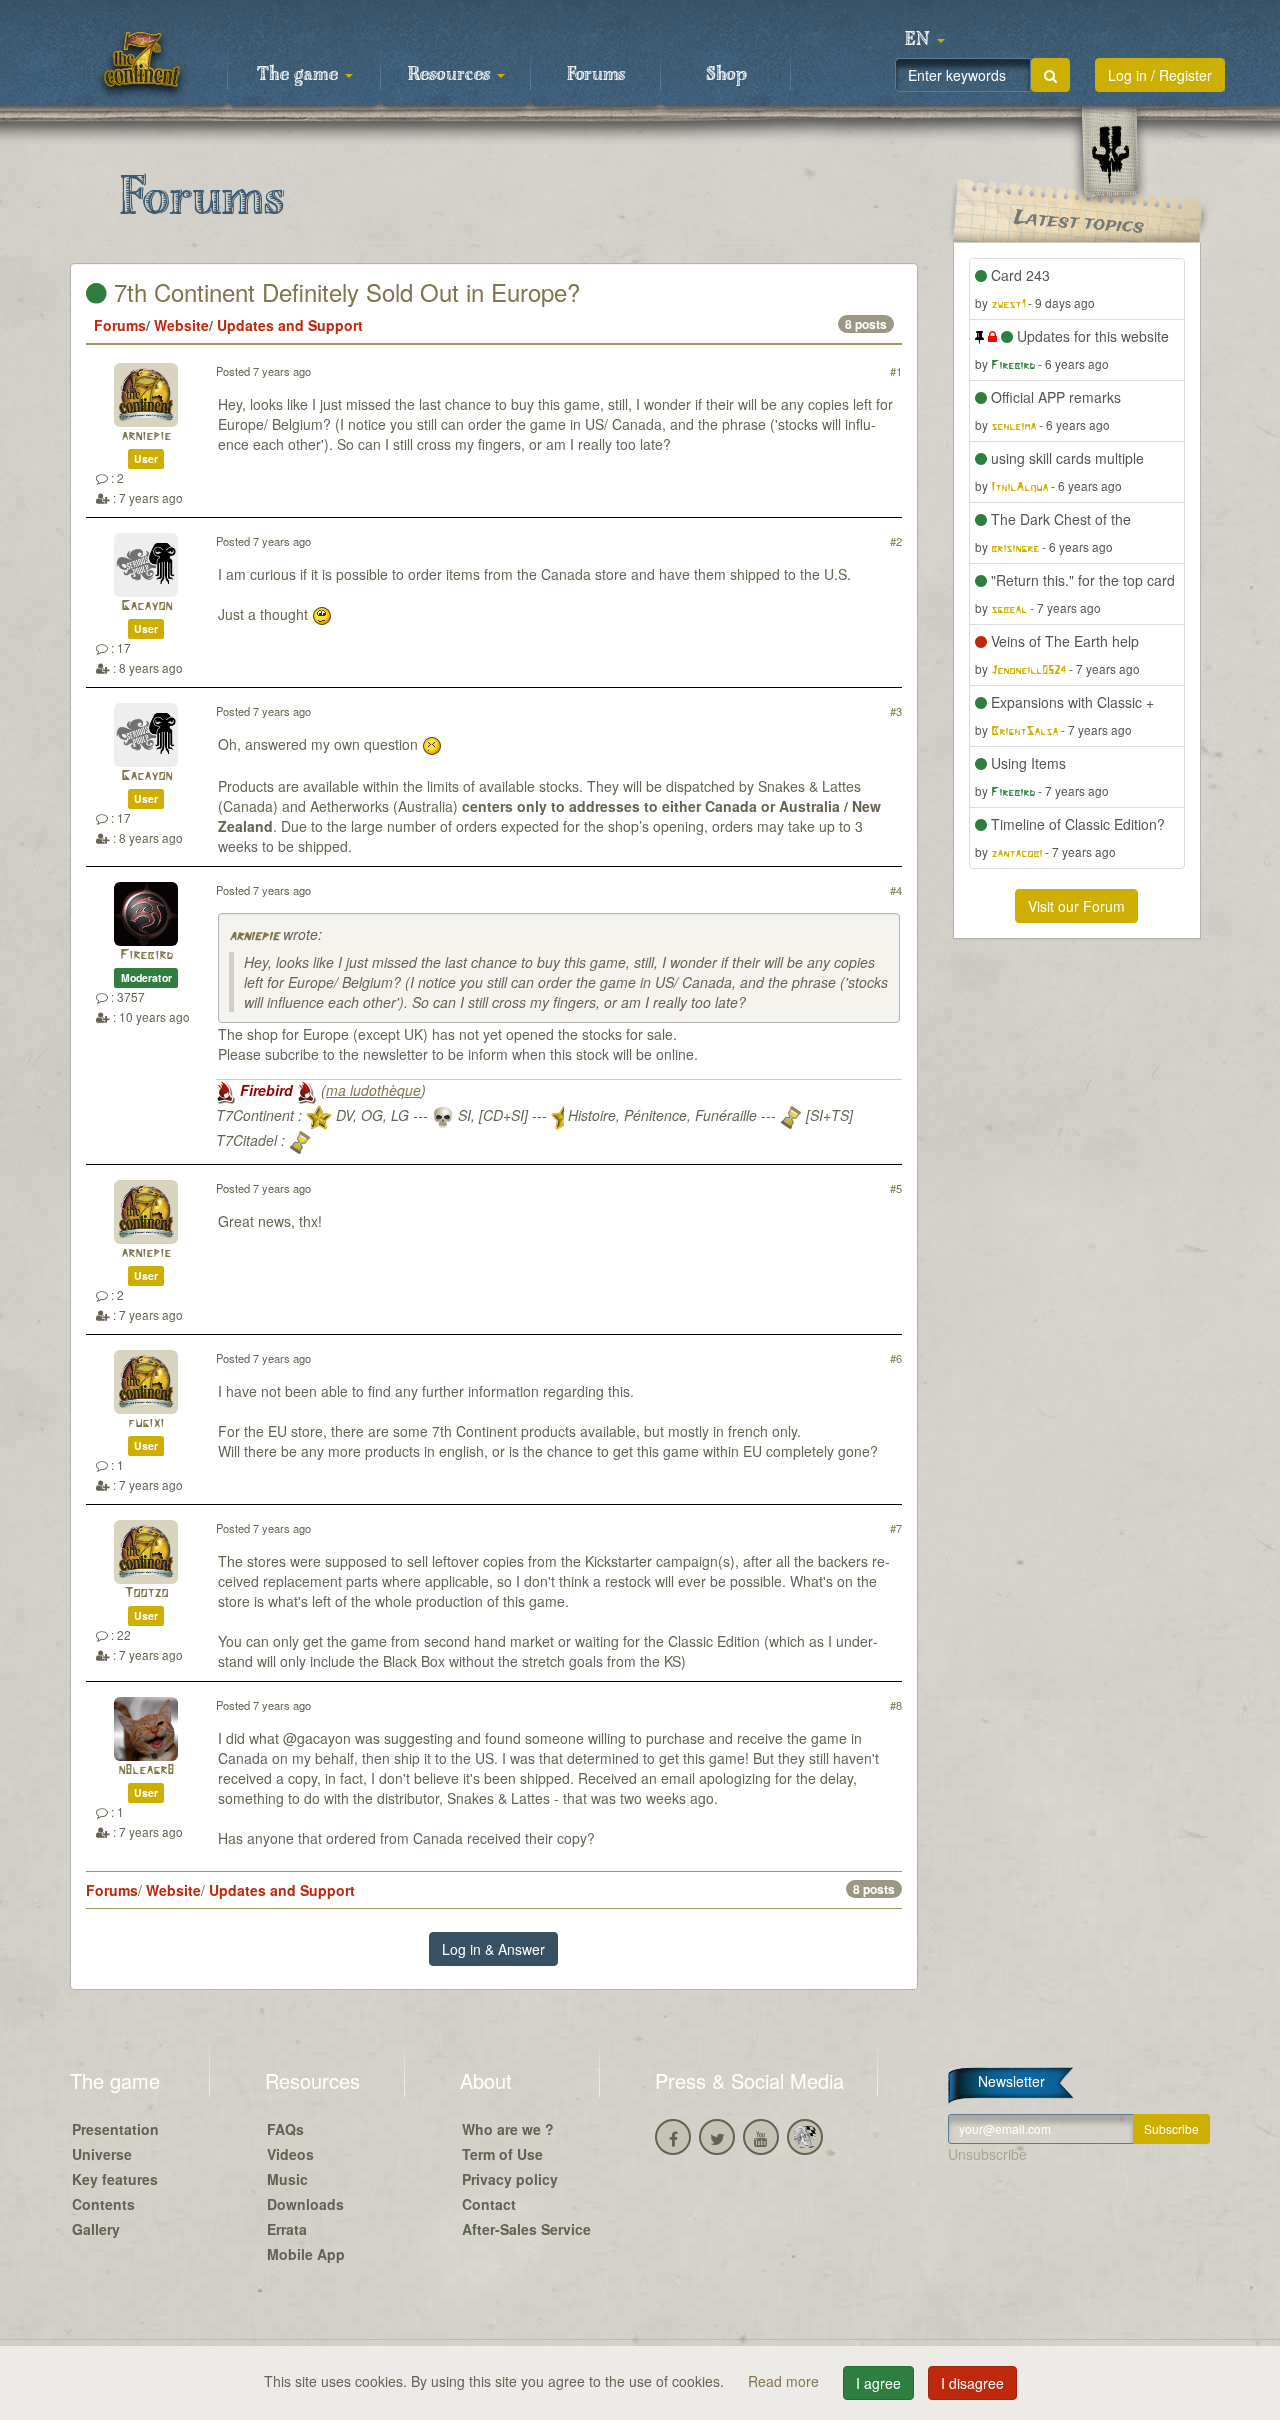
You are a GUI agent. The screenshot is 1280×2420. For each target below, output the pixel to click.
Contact (489, 2204)
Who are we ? (508, 2129)
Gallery (96, 2229)
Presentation (115, 2129)
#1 (896, 371)
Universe (102, 2154)
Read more (785, 2381)
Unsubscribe (987, 2154)
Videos (290, 2154)
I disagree (972, 2383)
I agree (878, 2383)
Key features (115, 2179)
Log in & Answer (493, 1949)
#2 (896, 541)
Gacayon (146, 606)
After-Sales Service (526, 2229)
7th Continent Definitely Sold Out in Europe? (343, 291)
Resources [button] (451, 75)
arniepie (146, 436)
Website (181, 325)
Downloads (305, 2204)
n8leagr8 (146, 1770)
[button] (925, 40)
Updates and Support (290, 325)
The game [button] (300, 75)
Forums (596, 75)
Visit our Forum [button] (1076, 906)
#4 (896, 890)
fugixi (146, 1423)
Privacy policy (510, 2179)
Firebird (146, 955)
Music (287, 2179)
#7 (896, 1528)
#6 (896, 1358)
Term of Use (502, 2154)
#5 (896, 1188)
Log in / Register (1160, 75)
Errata (287, 2229)
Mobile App (306, 2254)
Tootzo (146, 1593)
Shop (726, 75)
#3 (896, 711)
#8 (896, 1705)
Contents (103, 2204)
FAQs (285, 2129)
